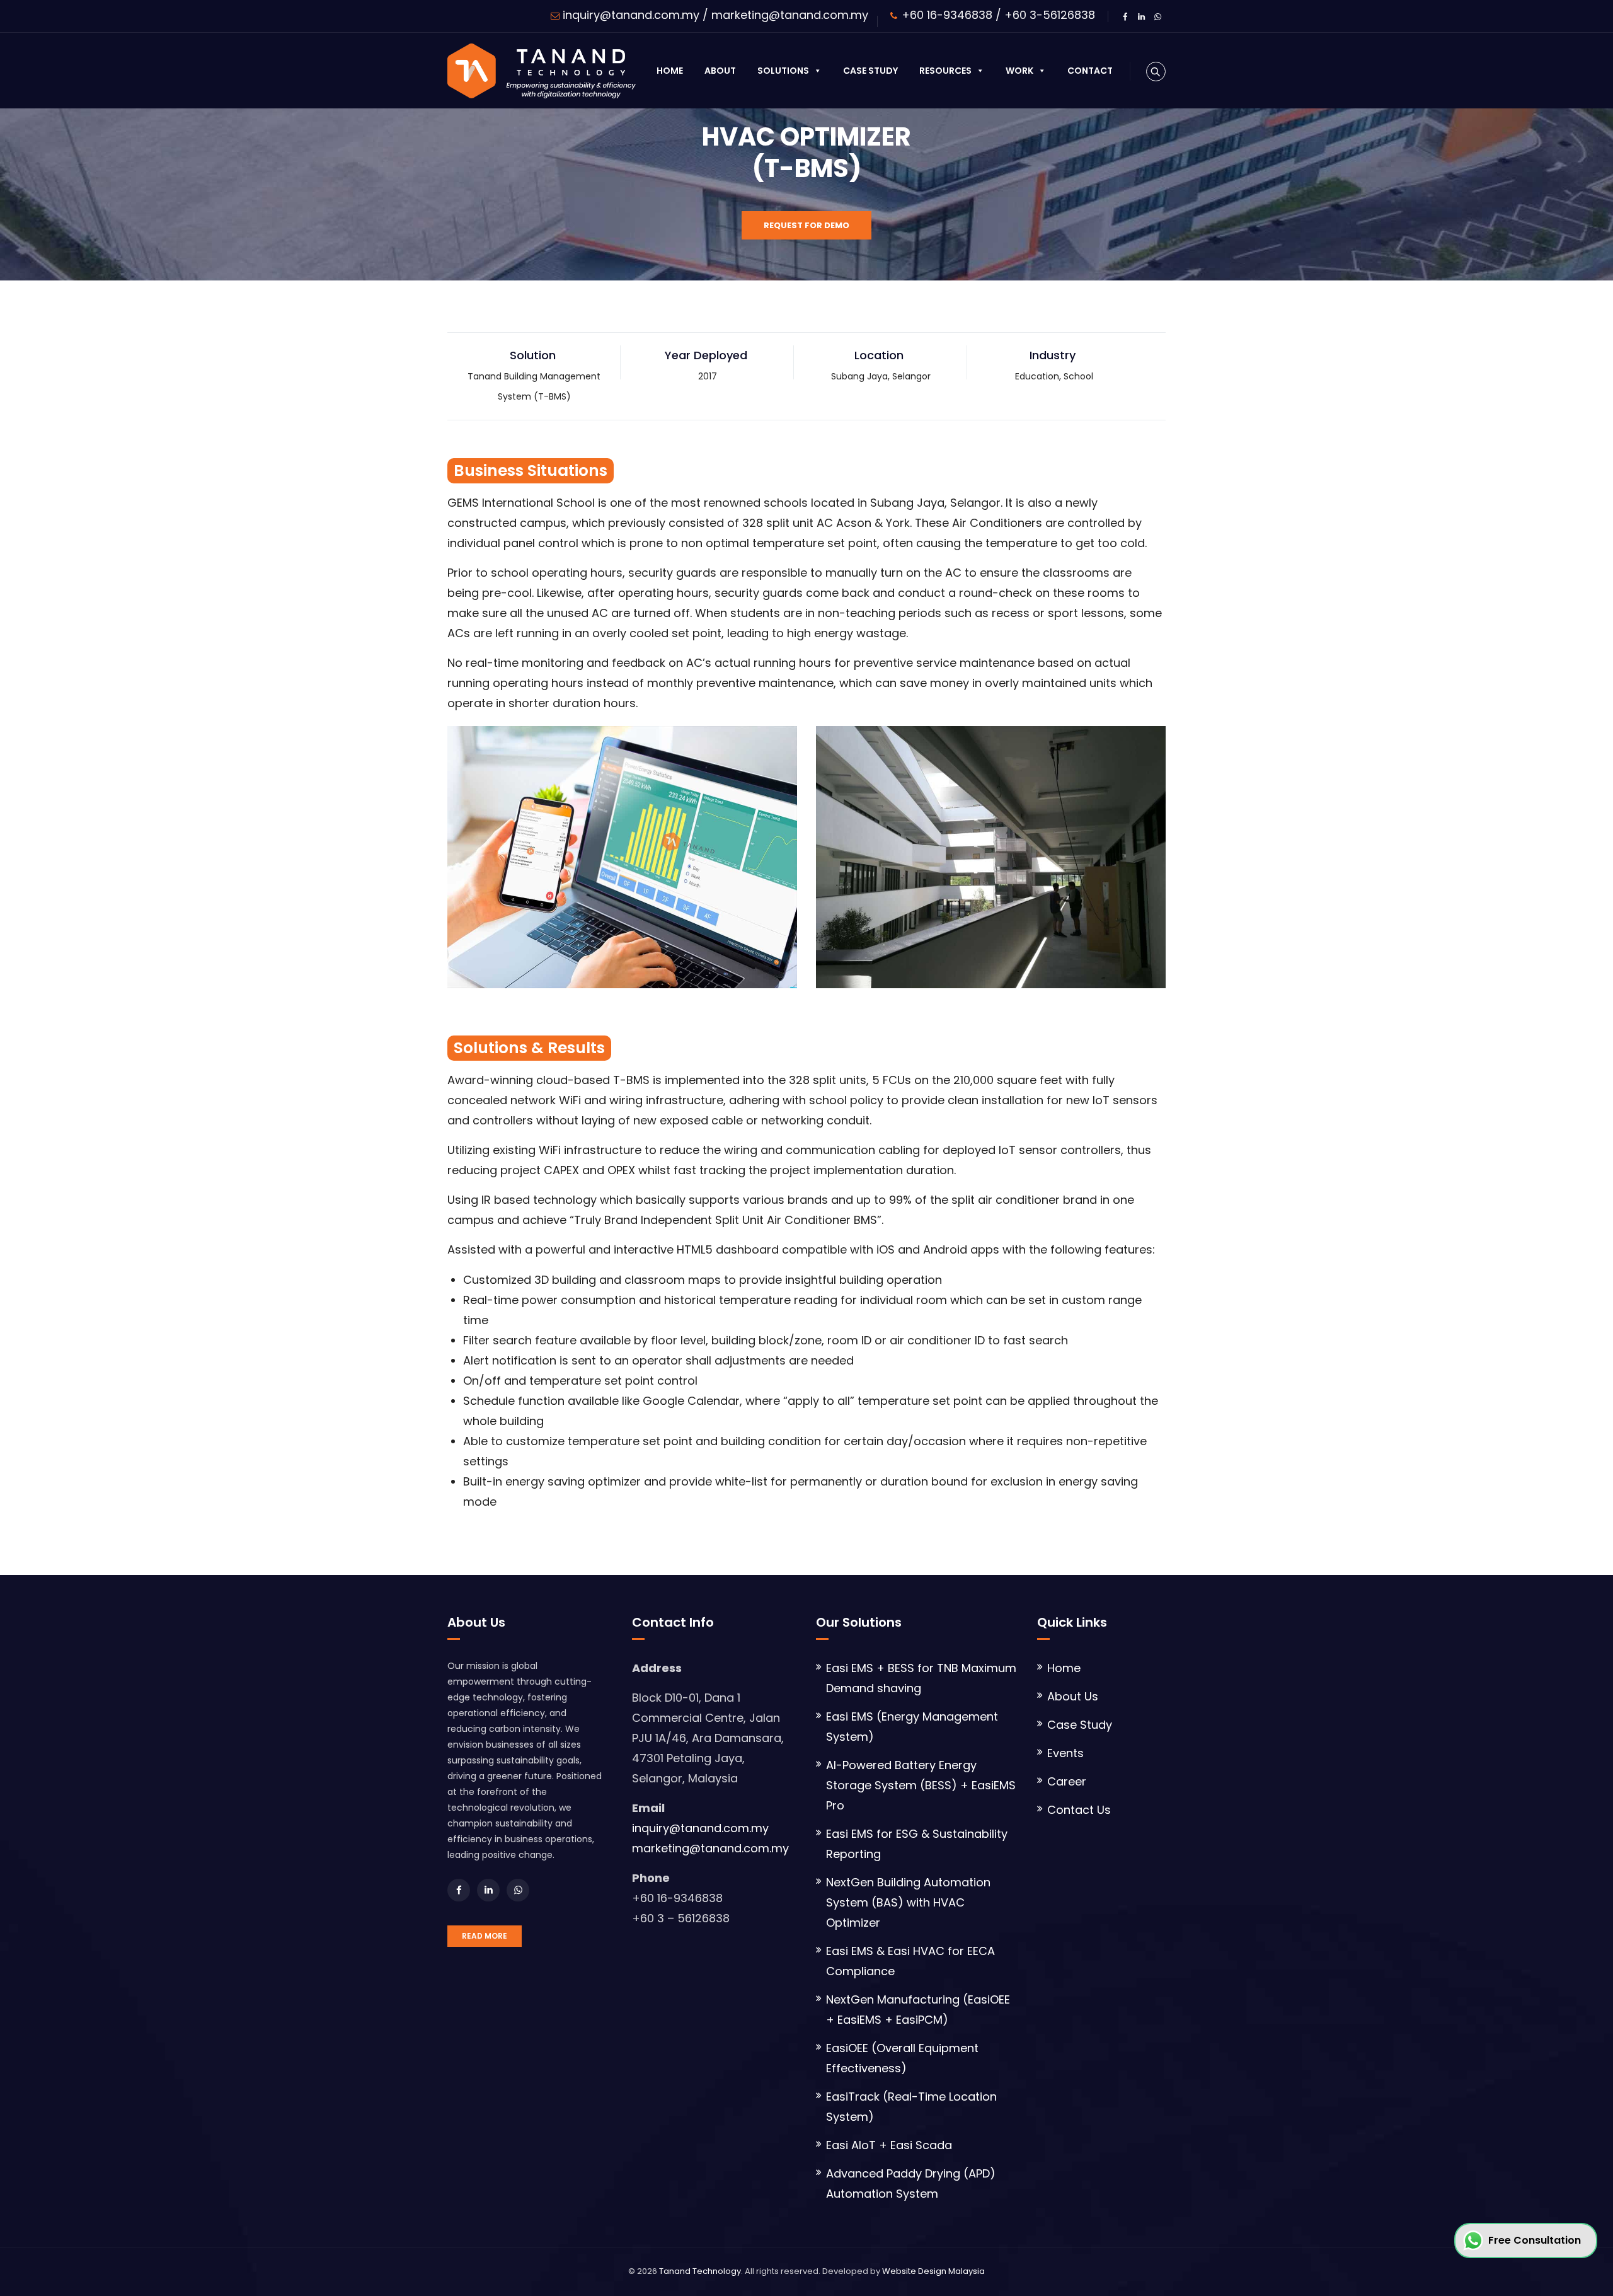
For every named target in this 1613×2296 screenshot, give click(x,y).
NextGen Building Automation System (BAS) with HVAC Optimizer (908, 1902)
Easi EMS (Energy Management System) (912, 1727)
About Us (1073, 1696)
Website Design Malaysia (933, 2271)
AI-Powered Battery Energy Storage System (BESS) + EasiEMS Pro (921, 1785)
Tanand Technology (700, 2271)
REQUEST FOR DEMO (806, 225)
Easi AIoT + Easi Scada (889, 2145)
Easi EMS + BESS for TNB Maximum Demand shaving (921, 1678)
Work (1019, 71)
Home (670, 71)
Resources (945, 71)
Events (1065, 1753)
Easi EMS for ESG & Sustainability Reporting (917, 1844)
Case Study (870, 71)
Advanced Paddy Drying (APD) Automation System (911, 2184)
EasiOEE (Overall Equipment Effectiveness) (902, 2058)
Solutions (783, 71)
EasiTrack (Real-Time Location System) (911, 2107)
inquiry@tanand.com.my (631, 15)
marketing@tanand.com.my (790, 15)
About (720, 71)
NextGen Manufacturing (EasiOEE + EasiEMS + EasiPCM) (918, 2010)
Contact (1090, 71)
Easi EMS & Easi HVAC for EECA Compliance (910, 1961)
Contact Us (1079, 1810)
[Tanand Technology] (542, 71)
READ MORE (485, 1936)
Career (1067, 1781)
